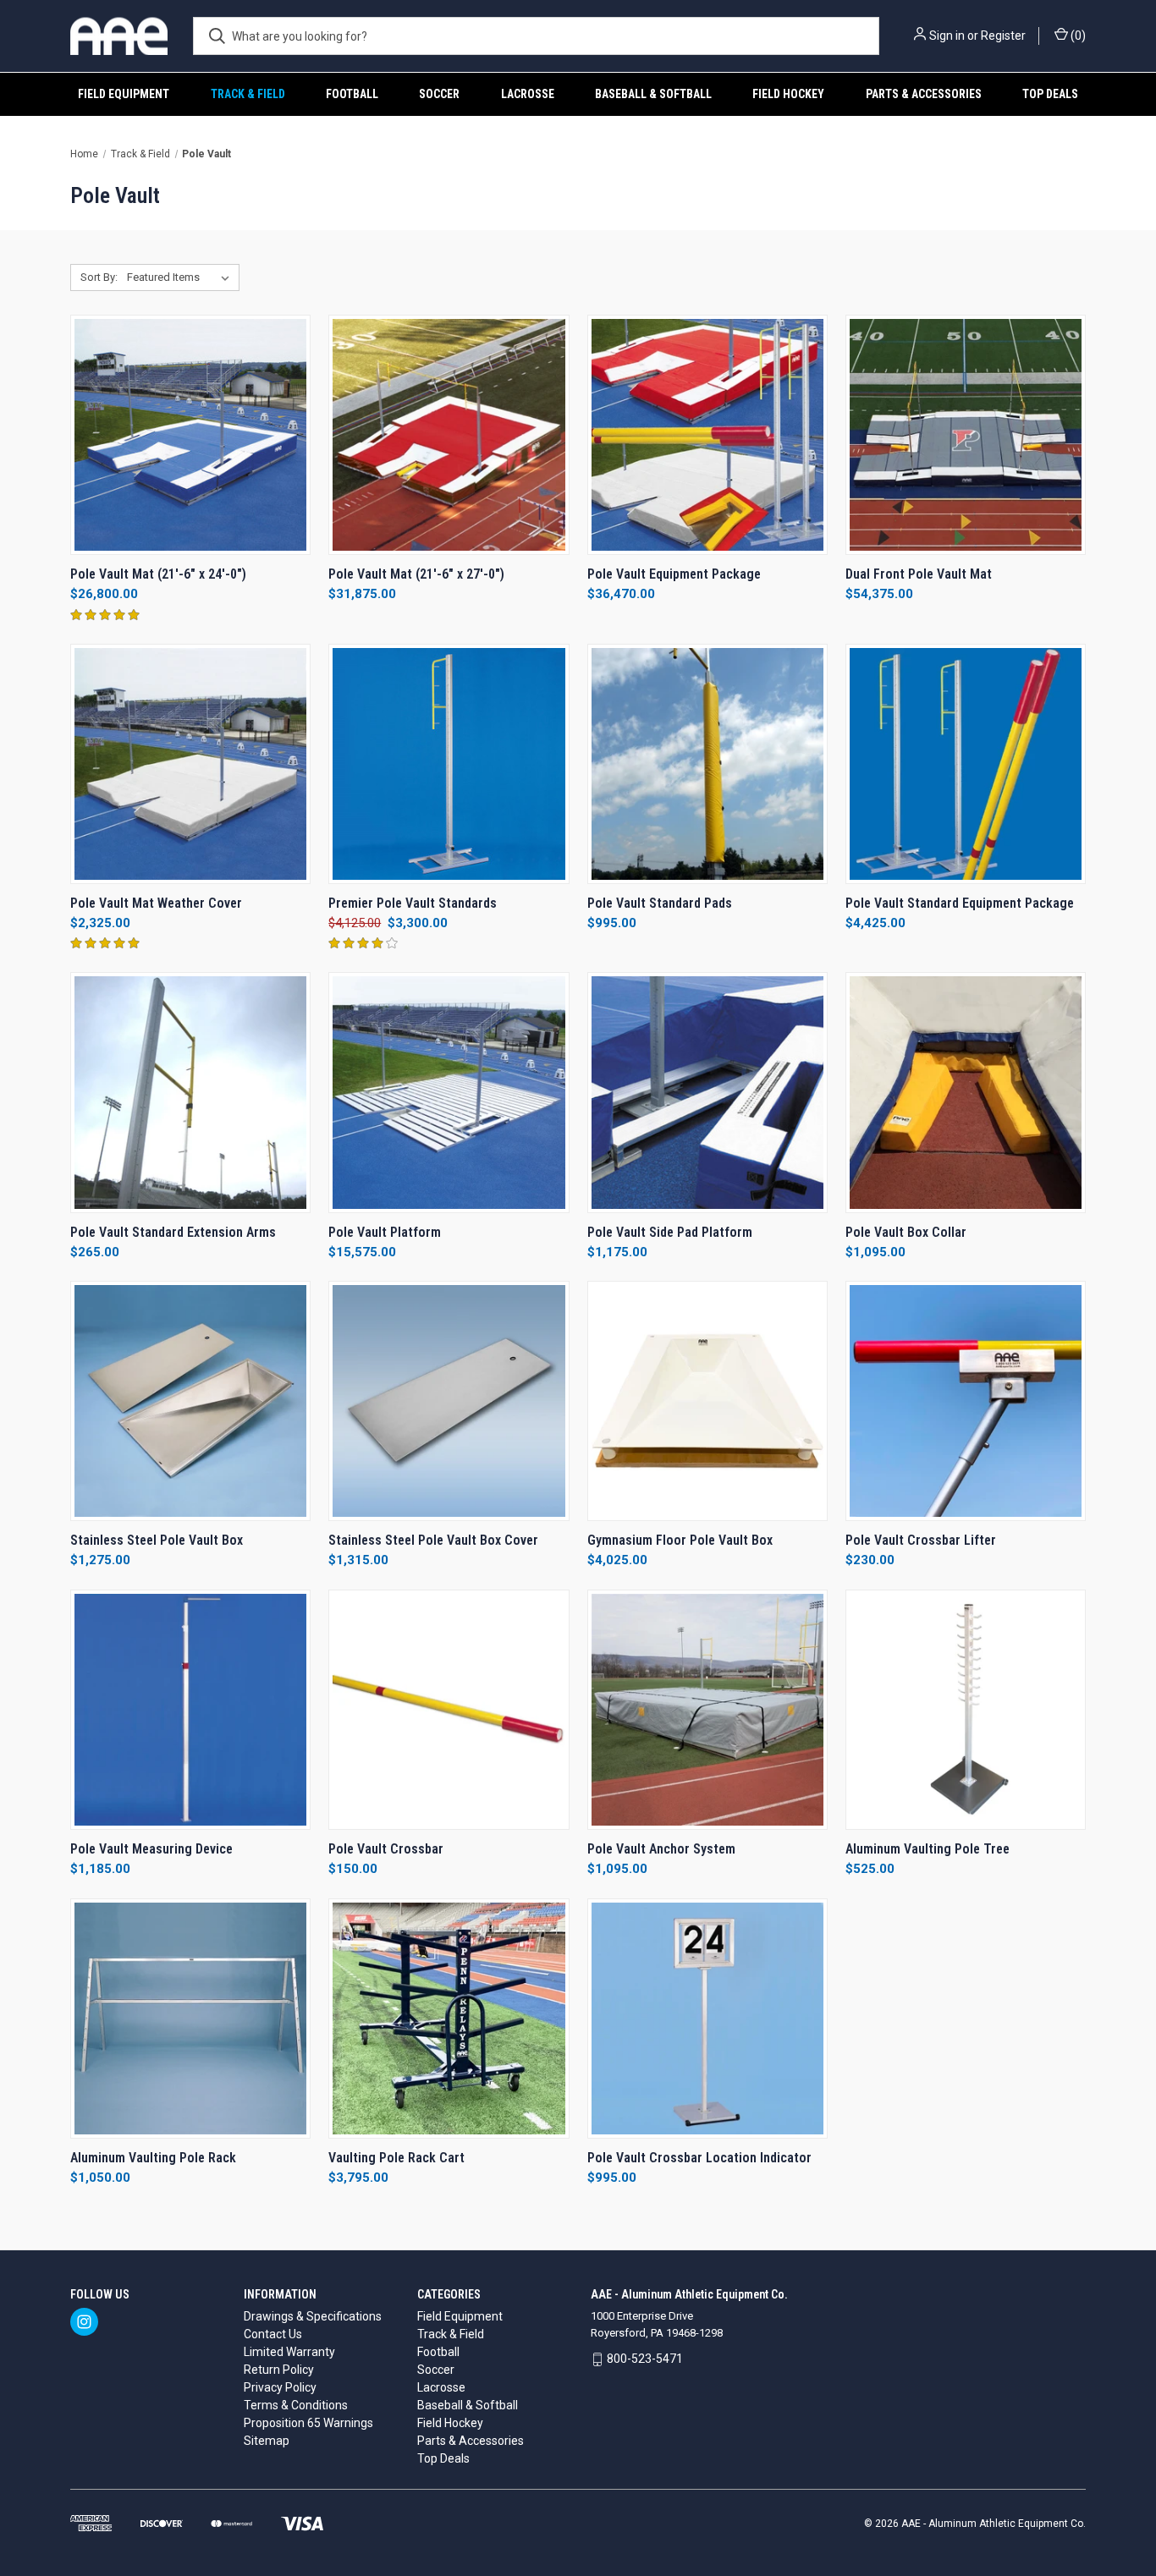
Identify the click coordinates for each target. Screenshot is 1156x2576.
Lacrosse (528, 94)
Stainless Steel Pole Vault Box (157, 1540)
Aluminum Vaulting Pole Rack (153, 2158)
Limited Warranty (289, 2352)
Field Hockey (788, 94)
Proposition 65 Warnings (308, 2423)
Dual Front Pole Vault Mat (919, 574)
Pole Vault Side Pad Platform (670, 1232)
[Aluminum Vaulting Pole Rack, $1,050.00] (190, 2019)
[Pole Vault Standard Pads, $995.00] (707, 764)
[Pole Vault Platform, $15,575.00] (449, 1092)
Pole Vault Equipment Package (674, 574)
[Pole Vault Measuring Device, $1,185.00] (190, 1710)
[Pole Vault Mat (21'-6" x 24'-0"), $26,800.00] (190, 435)
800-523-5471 (645, 2359)
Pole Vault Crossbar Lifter (921, 1540)
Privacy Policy (280, 2387)
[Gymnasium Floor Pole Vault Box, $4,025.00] (707, 1401)
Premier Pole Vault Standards (413, 903)
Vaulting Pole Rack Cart (396, 2158)
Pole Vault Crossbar (386, 1849)
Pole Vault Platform (385, 1232)
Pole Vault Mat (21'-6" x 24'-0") (158, 574)
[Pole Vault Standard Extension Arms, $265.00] (190, 1092)
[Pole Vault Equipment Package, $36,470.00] (707, 435)
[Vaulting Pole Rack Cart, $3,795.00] (449, 2019)
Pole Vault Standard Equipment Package (960, 903)
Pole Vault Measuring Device (151, 1849)
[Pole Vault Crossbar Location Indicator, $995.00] (707, 2019)
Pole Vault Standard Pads (660, 903)
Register (1003, 36)
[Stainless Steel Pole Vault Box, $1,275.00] (190, 1401)
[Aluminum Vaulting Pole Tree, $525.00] (966, 1710)
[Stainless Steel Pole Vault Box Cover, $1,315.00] (449, 1401)
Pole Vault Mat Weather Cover (156, 903)
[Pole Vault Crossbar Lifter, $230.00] (966, 1401)
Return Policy (279, 2370)
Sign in (947, 36)
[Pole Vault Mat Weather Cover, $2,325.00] (190, 764)
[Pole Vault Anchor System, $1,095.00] (707, 1710)
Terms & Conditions (296, 2405)
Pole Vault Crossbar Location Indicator (699, 2158)
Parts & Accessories (924, 94)
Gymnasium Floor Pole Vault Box (680, 1540)
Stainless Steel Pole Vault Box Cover (433, 1540)
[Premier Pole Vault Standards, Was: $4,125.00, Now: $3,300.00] (449, 764)
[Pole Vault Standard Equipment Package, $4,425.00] (966, 764)
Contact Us (273, 2334)
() (1077, 36)
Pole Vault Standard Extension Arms (173, 1232)
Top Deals (1050, 94)
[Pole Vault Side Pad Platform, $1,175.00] (707, 1092)
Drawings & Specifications (313, 2316)
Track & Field (248, 94)
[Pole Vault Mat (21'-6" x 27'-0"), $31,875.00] (449, 435)
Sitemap (267, 2441)
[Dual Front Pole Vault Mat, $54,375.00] (966, 435)
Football (352, 94)
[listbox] (182, 277)
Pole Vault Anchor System (661, 1849)
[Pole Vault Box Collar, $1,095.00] (966, 1092)
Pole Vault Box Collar (906, 1232)
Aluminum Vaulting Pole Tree (928, 1849)
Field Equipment (124, 94)
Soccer (439, 94)
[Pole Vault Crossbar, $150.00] (449, 1710)
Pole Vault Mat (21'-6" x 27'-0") (416, 574)
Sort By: (99, 277)
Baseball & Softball (653, 94)
